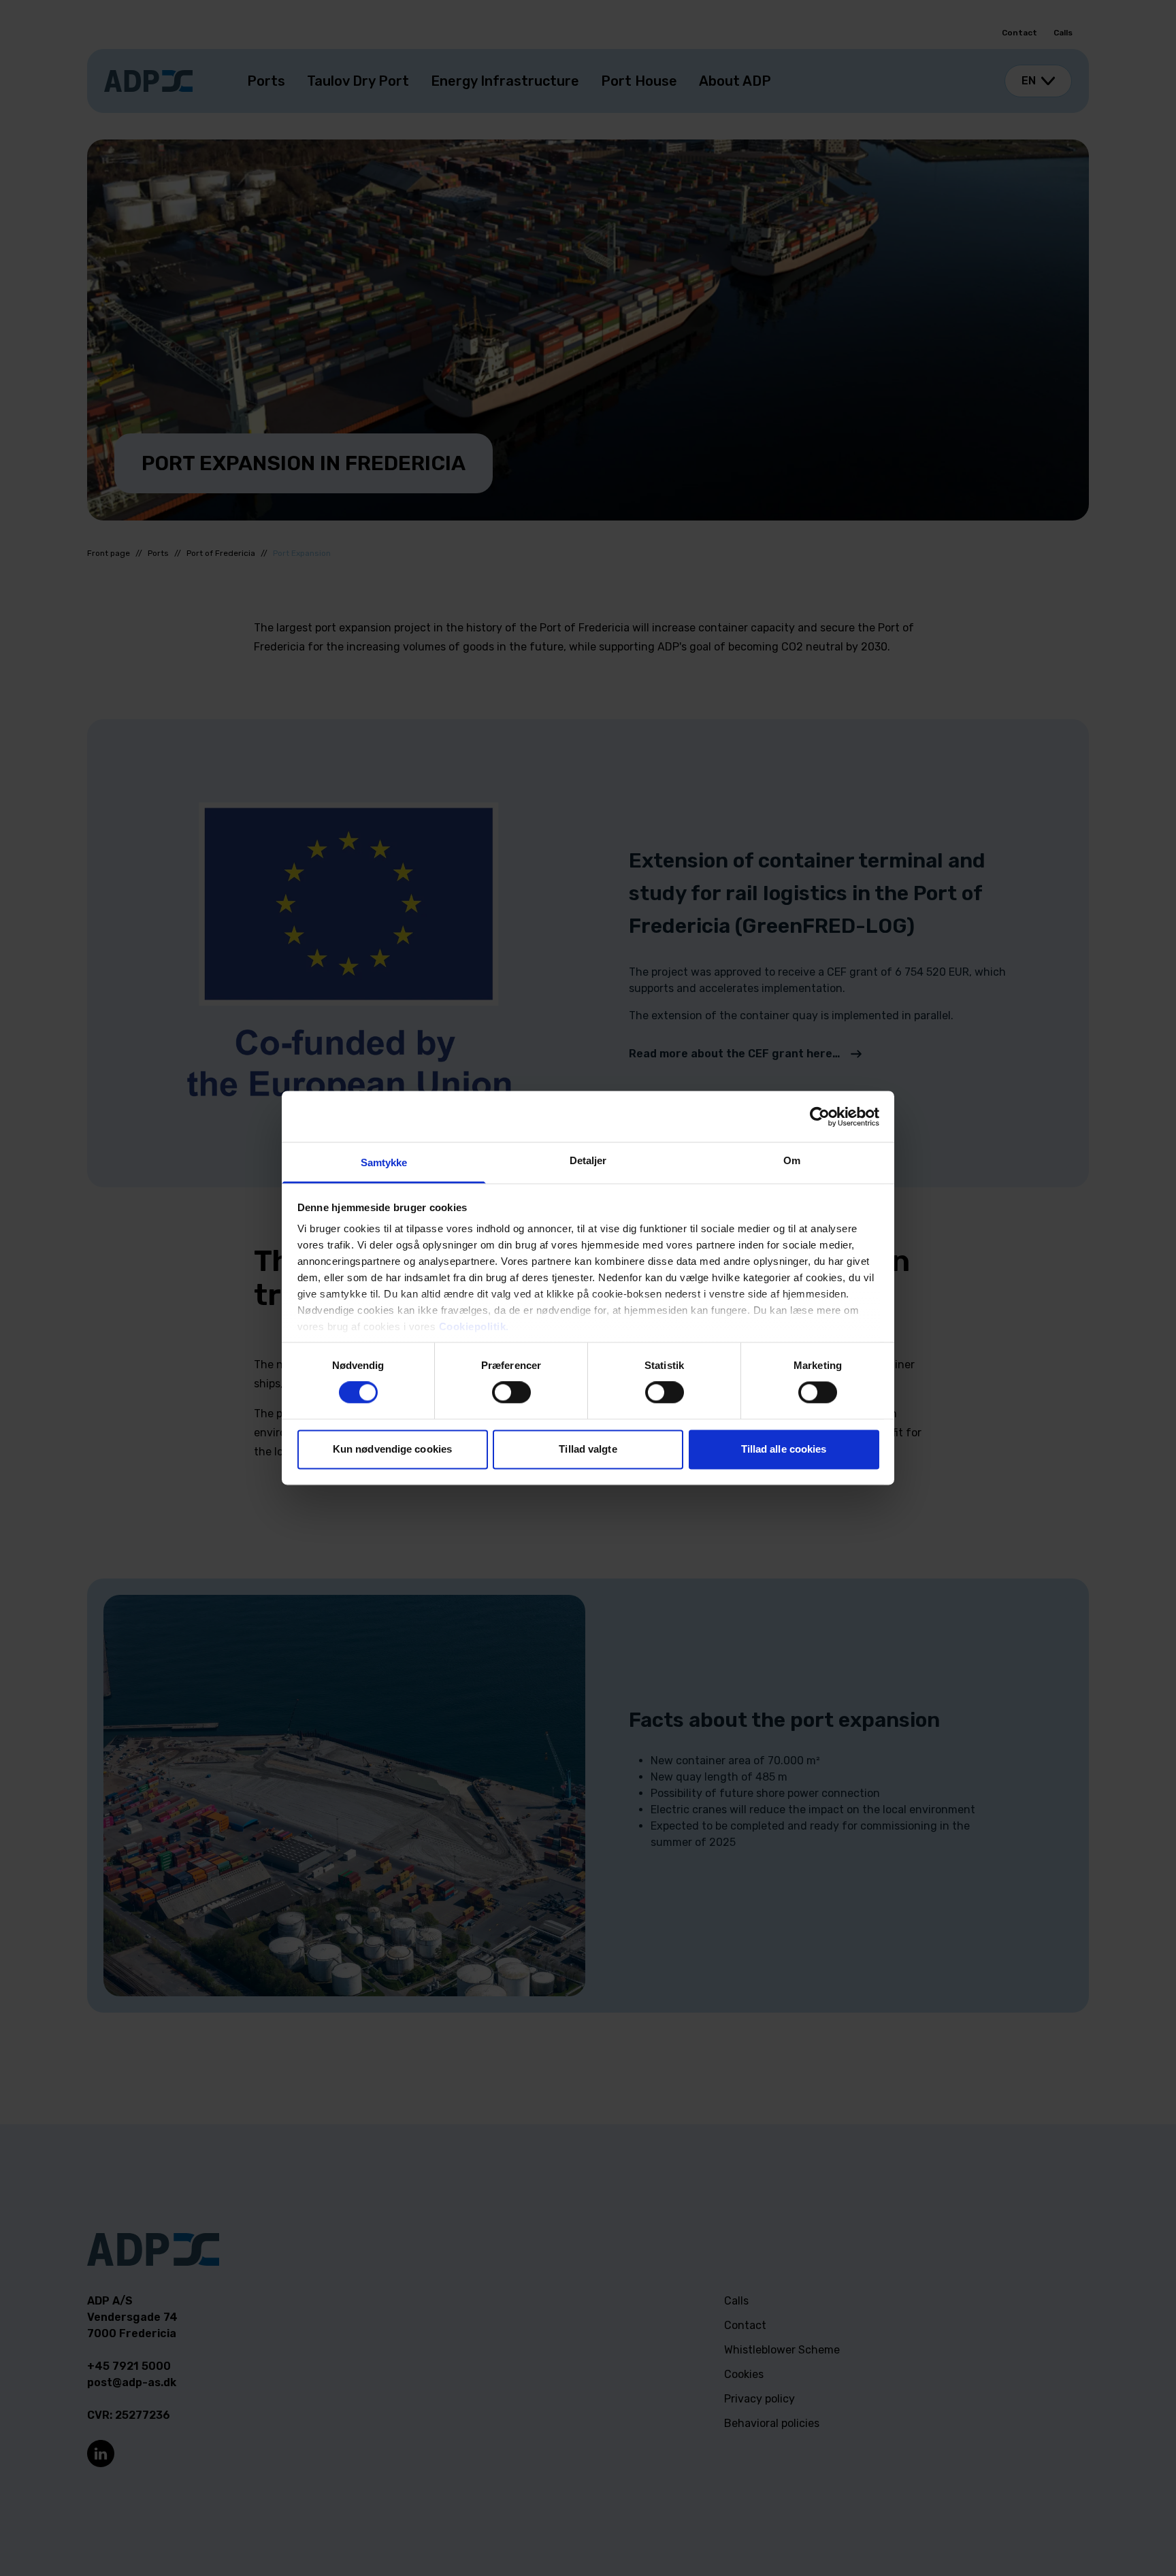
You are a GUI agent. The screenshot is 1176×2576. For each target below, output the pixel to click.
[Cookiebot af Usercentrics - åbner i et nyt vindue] (820, 1117)
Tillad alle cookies (784, 1449)
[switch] (511, 1393)
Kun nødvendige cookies (392, 1449)
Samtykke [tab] (384, 1162)
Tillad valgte (588, 1449)
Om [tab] (792, 1160)
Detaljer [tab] (588, 1160)
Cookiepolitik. (474, 1326)
